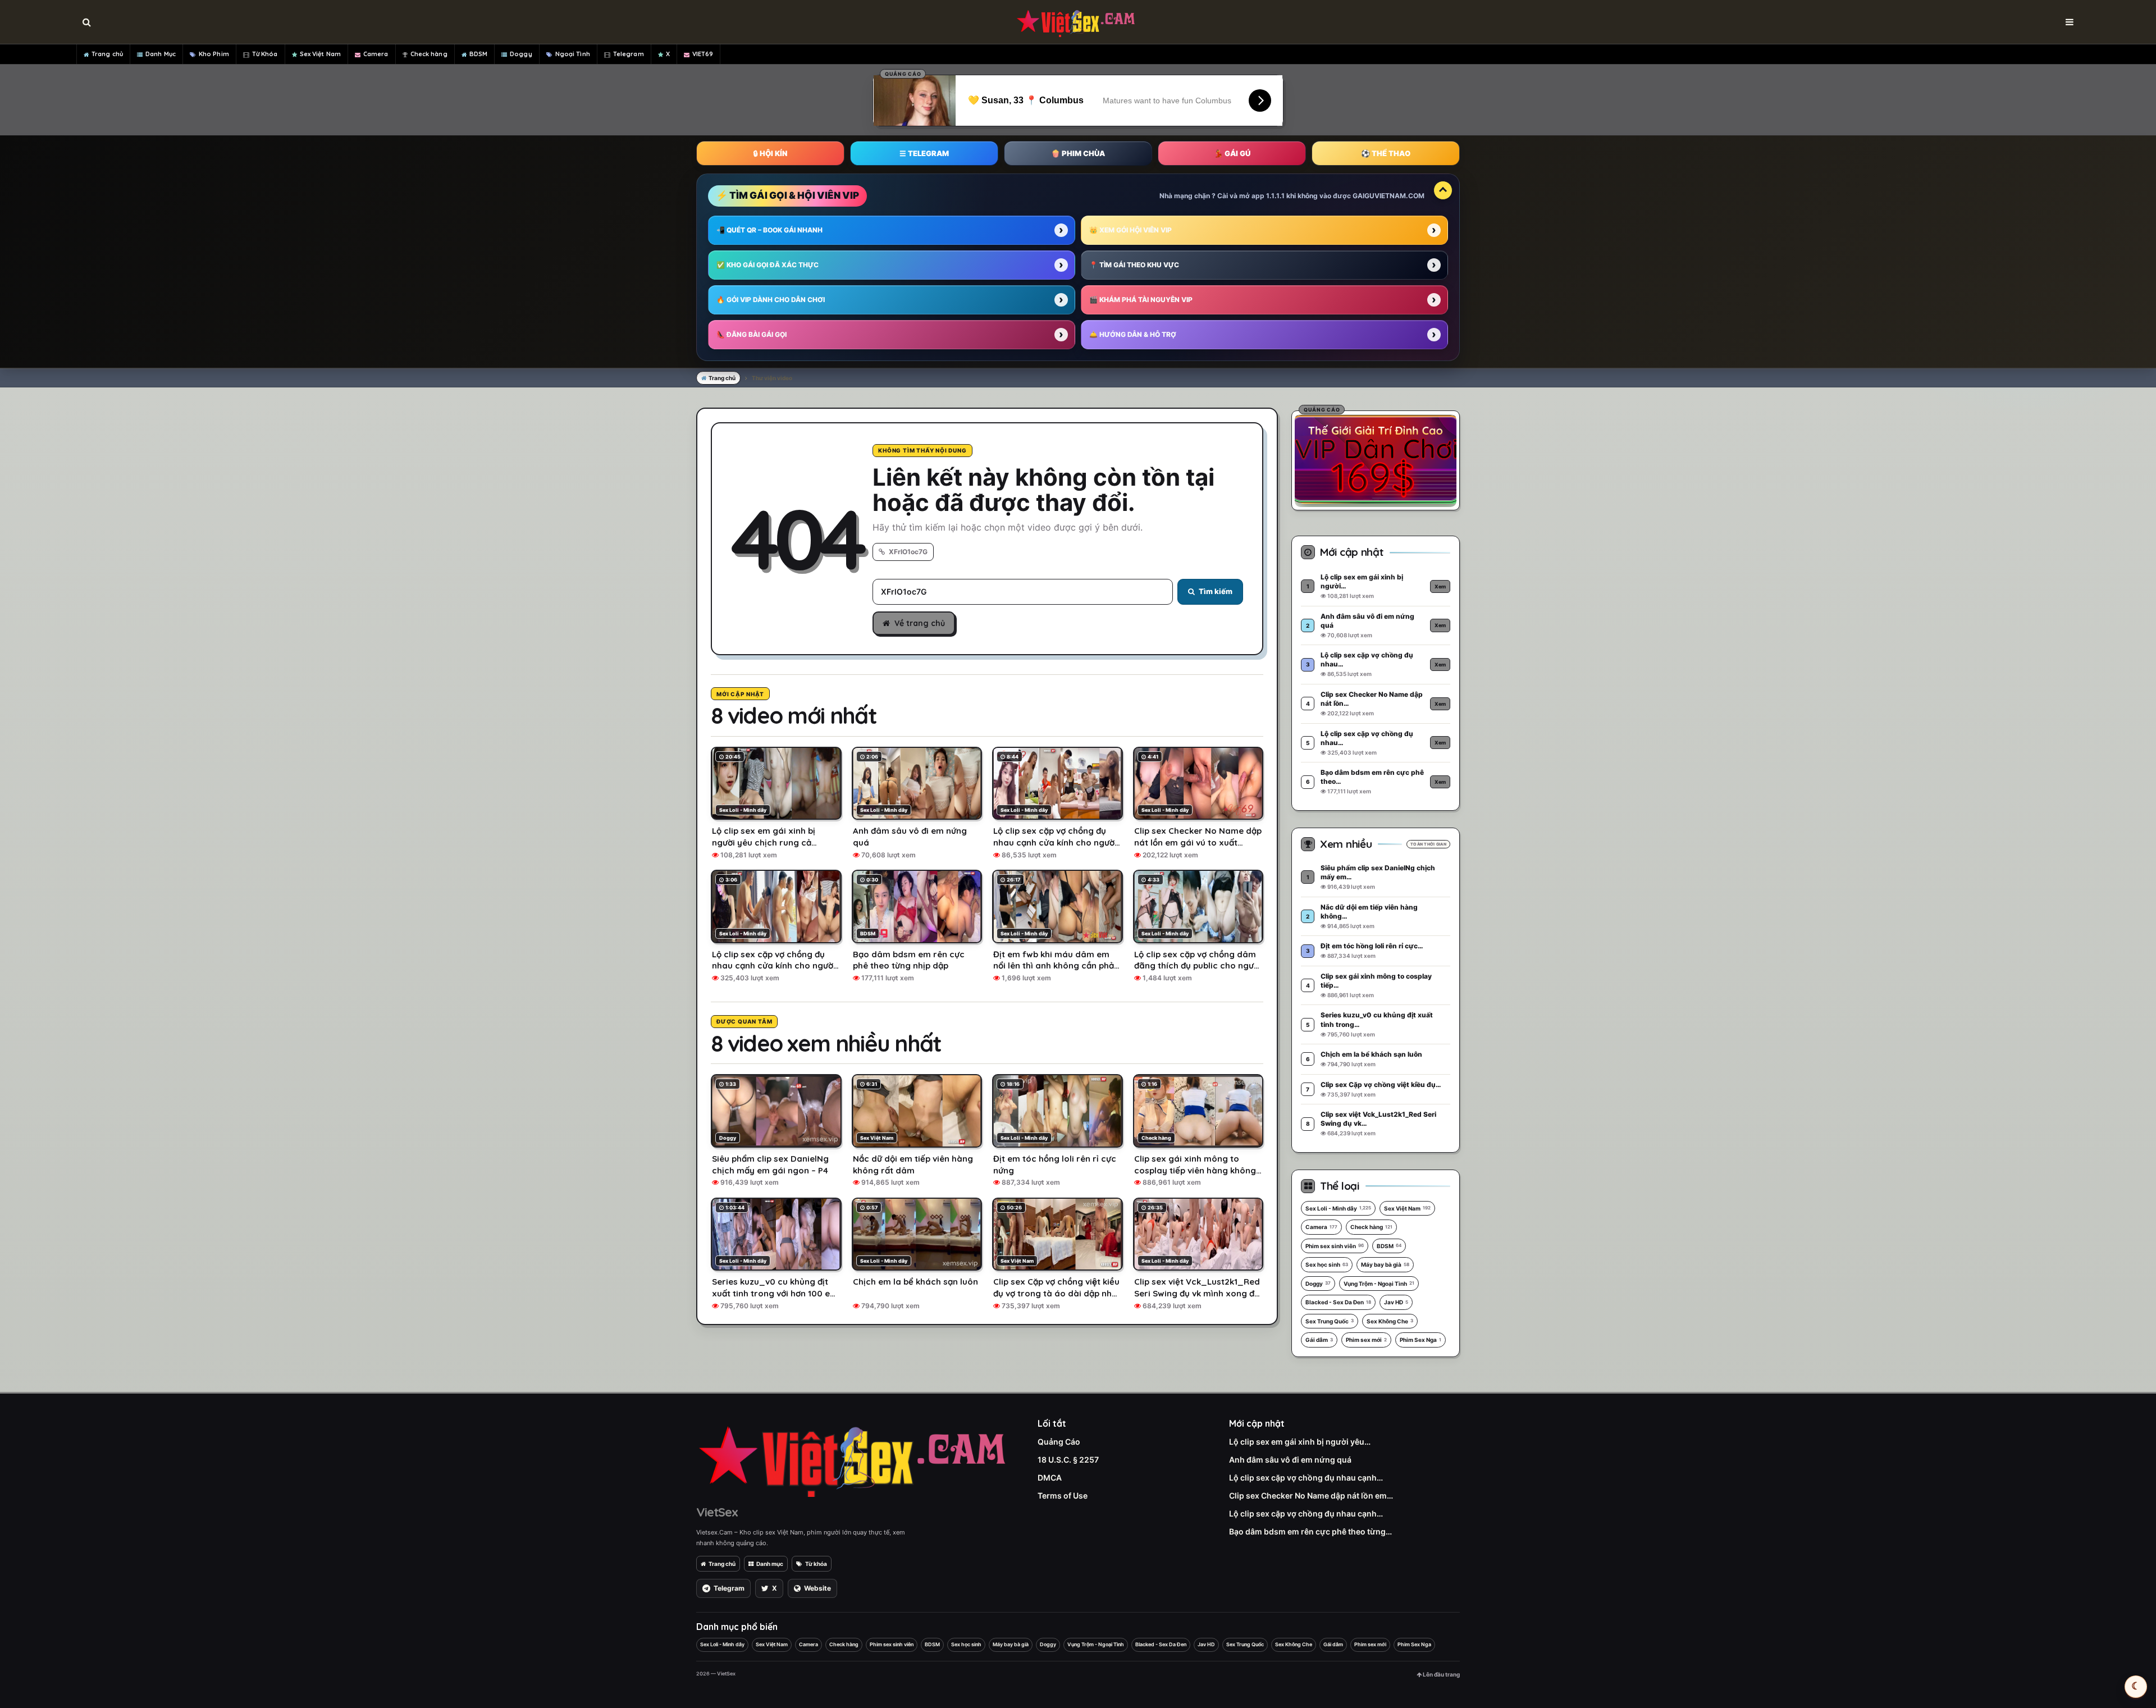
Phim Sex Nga (1420, 1340)
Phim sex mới (1366, 1340)
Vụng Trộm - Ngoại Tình (1379, 1284)
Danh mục (770, 1564)
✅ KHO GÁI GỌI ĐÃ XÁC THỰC (768, 265)
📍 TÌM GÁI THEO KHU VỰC (1134, 265)
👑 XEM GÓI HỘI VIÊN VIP (1130, 230)
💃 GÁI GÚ (1232, 153)
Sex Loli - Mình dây (1338, 1208)
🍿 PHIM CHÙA (1078, 153)
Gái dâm (1319, 1340)
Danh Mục (161, 54)
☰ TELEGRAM (924, 153)
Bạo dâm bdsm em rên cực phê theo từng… (1310, 1531)
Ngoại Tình (573, 54)
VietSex (717, 1512)
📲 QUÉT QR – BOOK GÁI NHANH (769, 230)
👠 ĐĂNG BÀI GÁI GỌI (752, 334)
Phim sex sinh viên (1335, 1246)
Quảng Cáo (1059, 1442)
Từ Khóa (265, 54)
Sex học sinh (1327, 1264)
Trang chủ (107, 54)
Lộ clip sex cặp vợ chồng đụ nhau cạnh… (1306, 1478)
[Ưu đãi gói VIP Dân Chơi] (1376, 459)
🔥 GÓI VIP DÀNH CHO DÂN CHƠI (771, 300)
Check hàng (429, 54)
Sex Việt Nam (320, 54)
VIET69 (703, 54)
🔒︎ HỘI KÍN (770, 153)
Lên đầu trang (1441, 1674)
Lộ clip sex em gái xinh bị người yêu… (1300, 1442)
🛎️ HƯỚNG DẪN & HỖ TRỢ (1133, 334)
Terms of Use (1063, 1495)
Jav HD (1396, 1302)
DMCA (1050, 1478)
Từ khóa (816, 1564)
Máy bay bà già (1385, 1264)
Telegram (629, 54)
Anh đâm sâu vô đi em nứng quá (1290, 1460)
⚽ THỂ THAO (1386, 153)
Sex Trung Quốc (1330, 1321)
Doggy (521, 54)
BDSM (478, 54)
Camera (376, 54)
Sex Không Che (1390, 1321)
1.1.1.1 (1275, 196)
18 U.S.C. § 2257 (1068, 1460)
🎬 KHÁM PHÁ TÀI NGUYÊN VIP (1141, 300)
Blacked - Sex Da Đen (1338, 1302)
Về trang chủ (920, 623)
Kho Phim (214, 54)
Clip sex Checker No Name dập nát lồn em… (1311, 1495)
